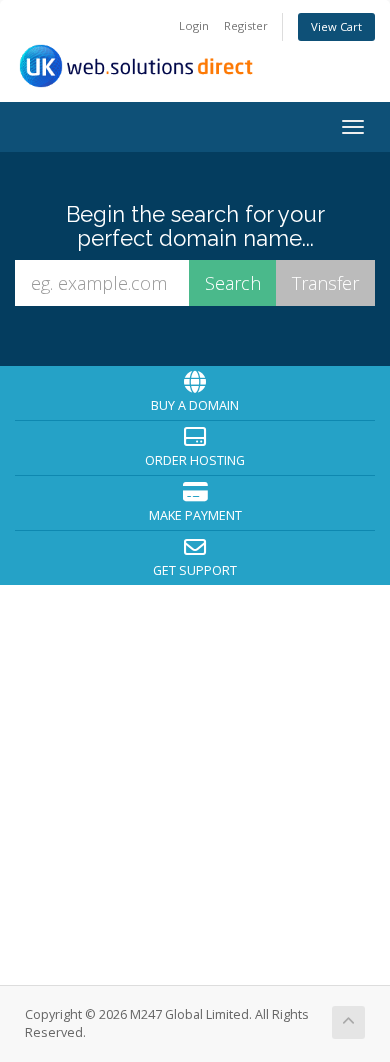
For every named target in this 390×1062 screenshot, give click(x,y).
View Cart (336, 26)
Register (246, 25)
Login (194, 25)
